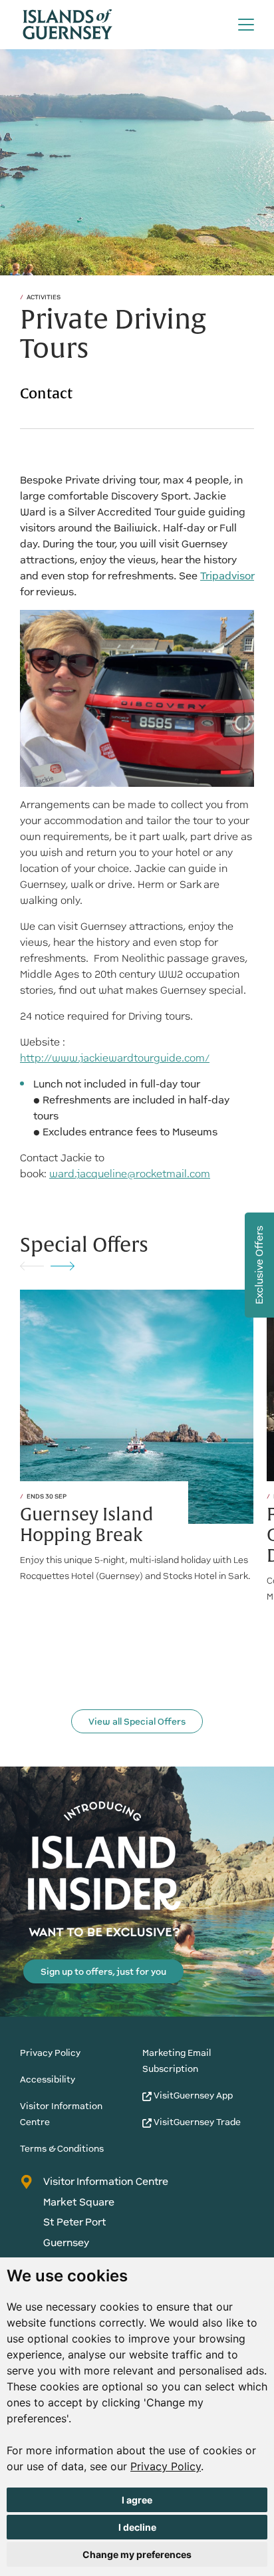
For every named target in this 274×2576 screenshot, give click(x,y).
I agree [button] (137, 2500)
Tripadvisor (227, 576)
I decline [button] (137, 2527)
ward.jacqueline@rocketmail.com (130, 1174)
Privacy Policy (166, 2466)
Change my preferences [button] (137, 2554)
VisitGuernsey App (192, 2095)
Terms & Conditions (62, 2149)
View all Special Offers (137, 1722)
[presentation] (32, 1265)
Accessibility (48, 2079)
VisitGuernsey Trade (196, 2122)
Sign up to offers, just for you (103, 1972)
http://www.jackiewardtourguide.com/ (115, 1058)
